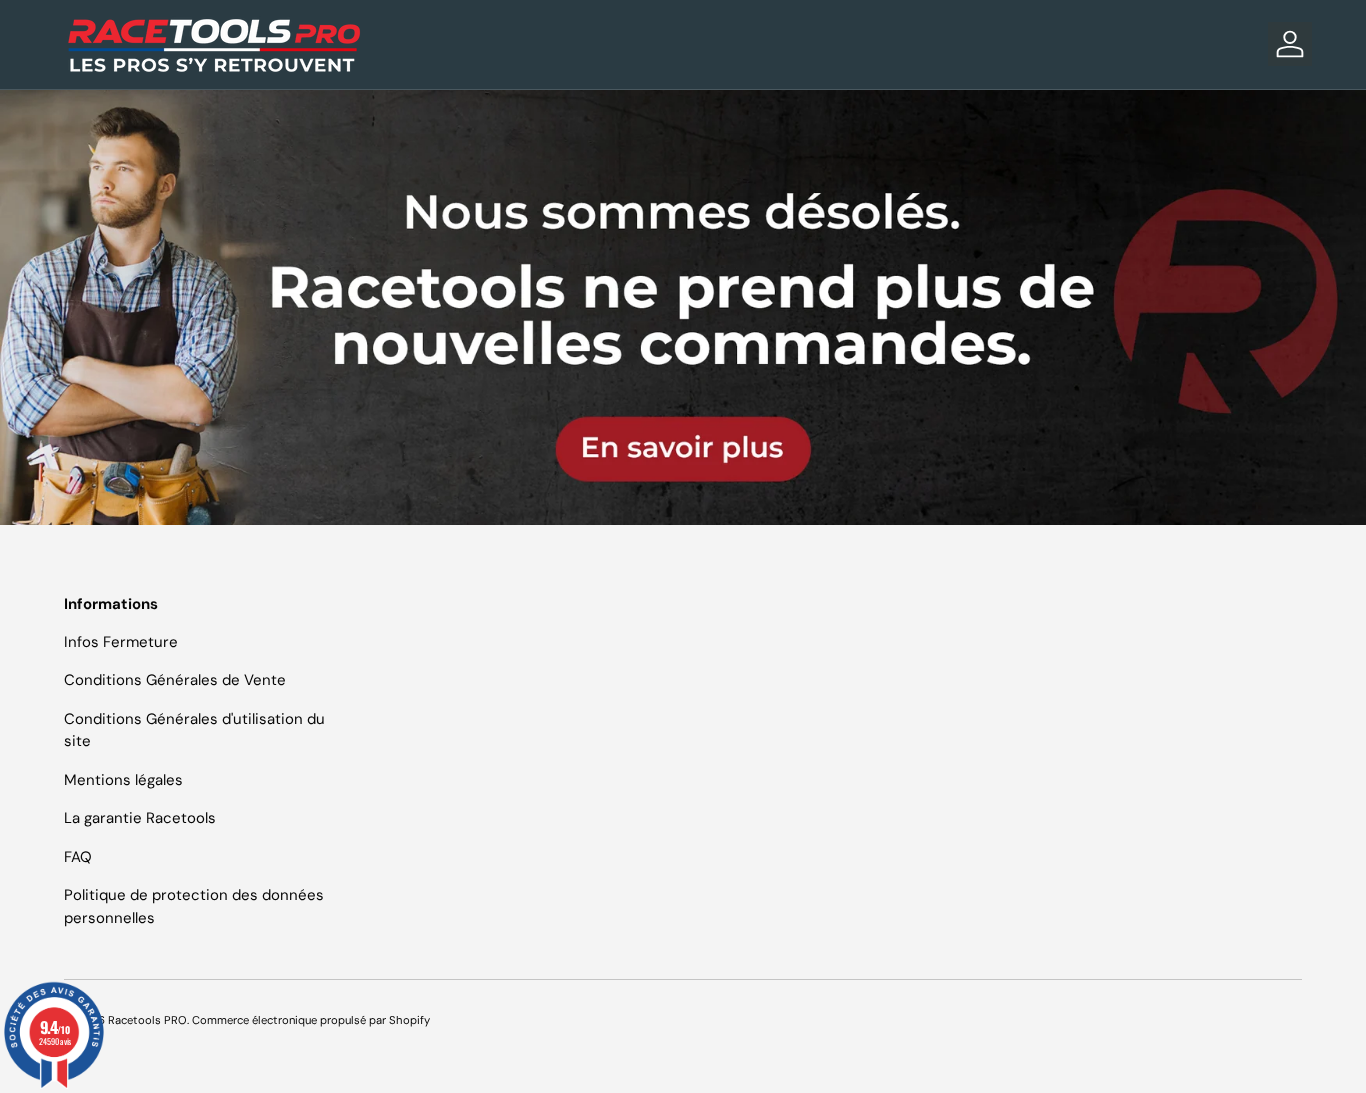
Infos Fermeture (121, 642)
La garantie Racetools (140, 818)
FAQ (78, 857)
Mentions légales (123, 780)
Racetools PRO (147, 1020)
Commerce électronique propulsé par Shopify (311, 1020)
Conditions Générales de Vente (175, 680)
